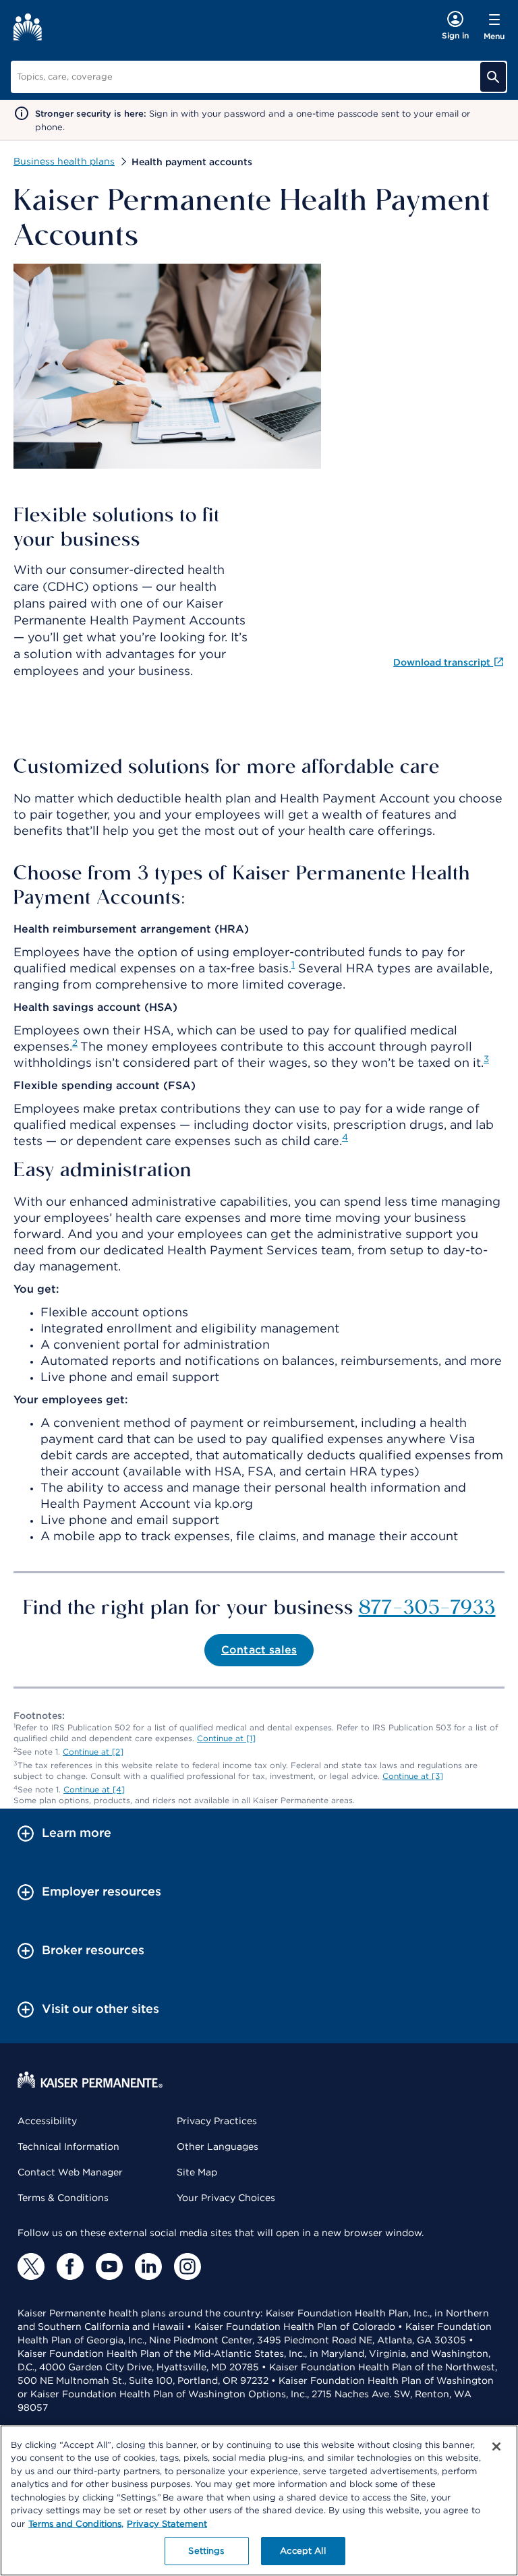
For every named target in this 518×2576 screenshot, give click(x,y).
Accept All (303, 2551)
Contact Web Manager (70, 2172)
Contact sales (259, 1650)
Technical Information (68, 2146)
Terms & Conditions (63, 2198)
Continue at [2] (93, 1752)
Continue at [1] (226, 1738)
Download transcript (443, 662)
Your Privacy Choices (226, 2198)
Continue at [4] (94, 1789)
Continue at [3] (413, 1776)
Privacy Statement (167, 2524)
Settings (206, 2551)
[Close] (496, 2447)
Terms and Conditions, (76, 2524)
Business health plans (64, 161)
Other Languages (218, 2146)
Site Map (197, 2172)
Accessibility (47, 2121)
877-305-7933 (427, 1606)
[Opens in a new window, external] (31, 2266)
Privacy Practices (217, 2121)
